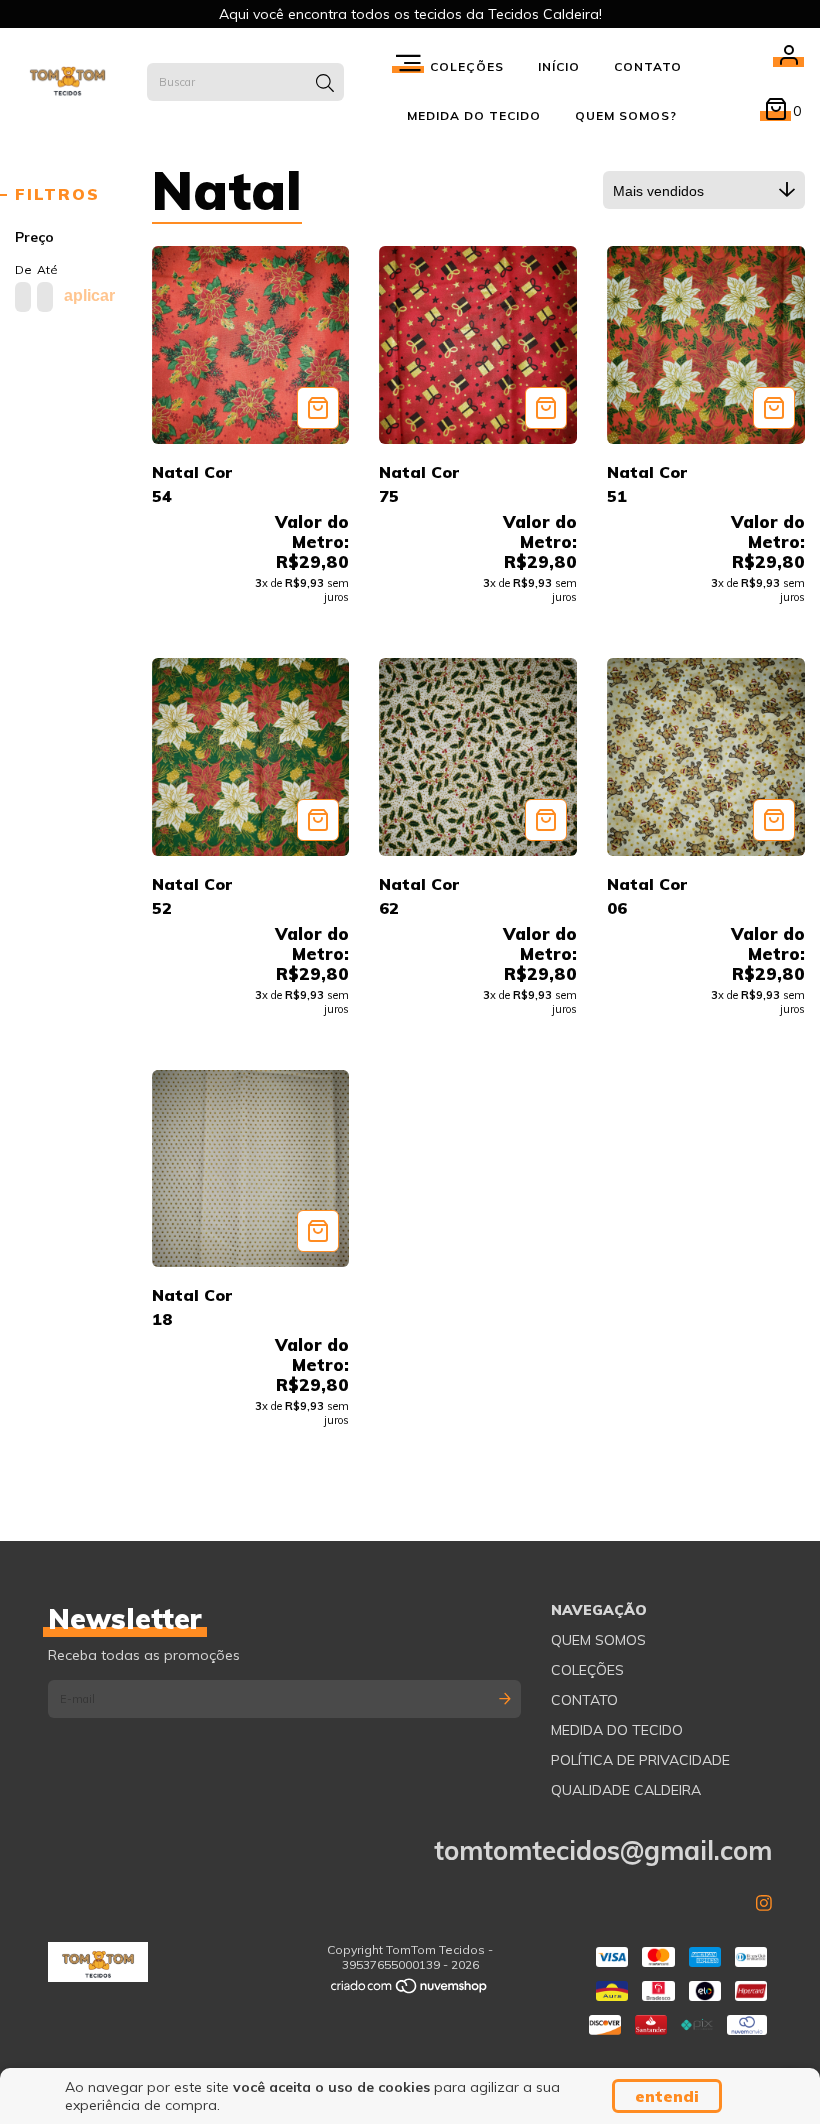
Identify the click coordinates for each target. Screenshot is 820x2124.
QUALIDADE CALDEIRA (626, 1790)
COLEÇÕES (587, 1670)
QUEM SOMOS (598, 1640)
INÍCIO (559, 66)
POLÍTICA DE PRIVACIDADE (640, 1760)
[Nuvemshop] (410, 1990)
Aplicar (89, 295)
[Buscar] (325, 84)
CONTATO (648, 66)
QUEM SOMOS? (626, 115)
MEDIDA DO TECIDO (474, 115)
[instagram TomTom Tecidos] (764, 1902)
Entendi (667, 2096)
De (21, 269)
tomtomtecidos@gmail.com (603, 1850)
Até (43, 269)
